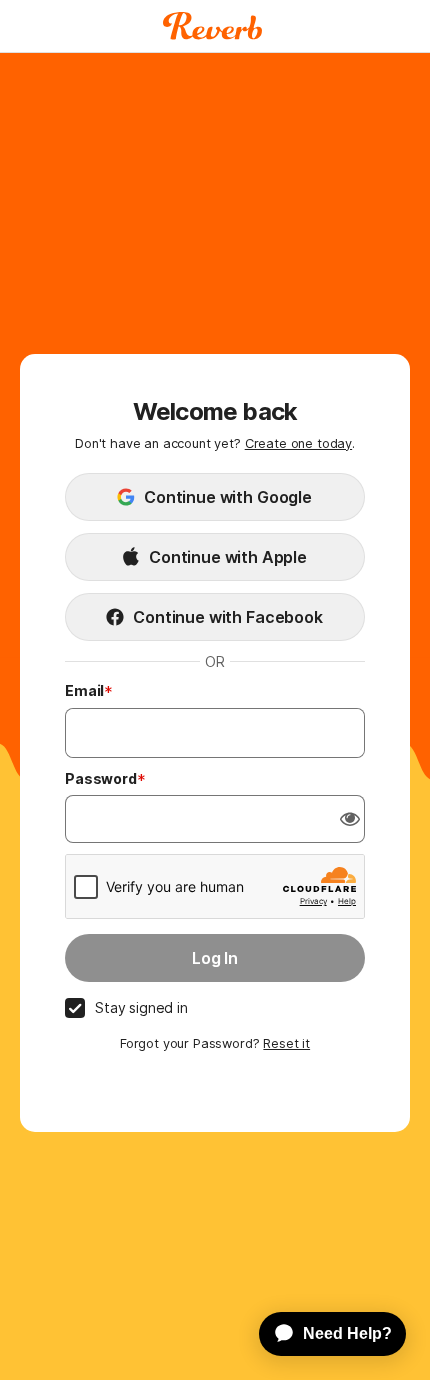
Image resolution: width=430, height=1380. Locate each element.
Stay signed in (141, 1007)
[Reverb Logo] (213, 26)
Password (101, 778)
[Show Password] (350, 819)
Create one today (298, 443)
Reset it (286, 1043)
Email (84, 690)
